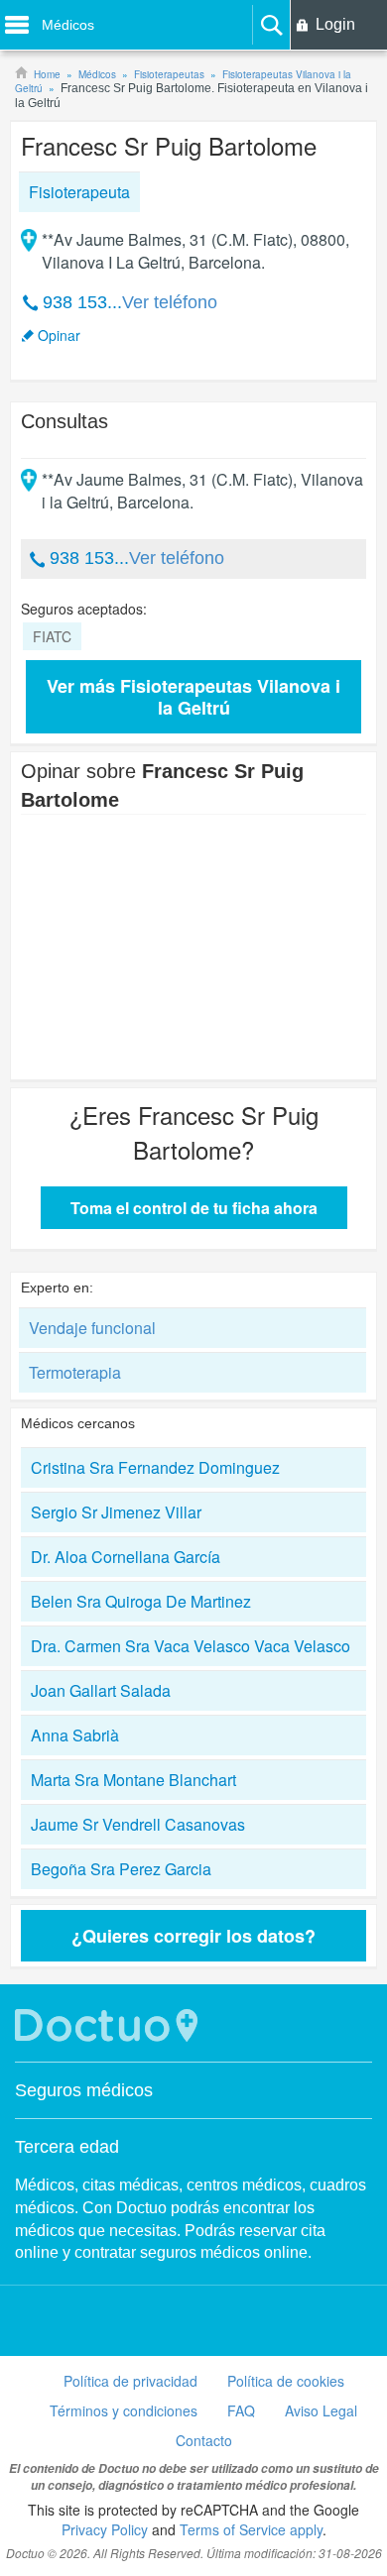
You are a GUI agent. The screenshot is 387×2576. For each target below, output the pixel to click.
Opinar (59, 335)
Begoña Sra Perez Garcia (121, 1869)
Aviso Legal (321, 2410)
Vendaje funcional (92, 1328)
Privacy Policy (105, 2529)
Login (335, 24)
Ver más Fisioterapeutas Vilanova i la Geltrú (193, 697)
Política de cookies (286, 2381)
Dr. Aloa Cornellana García (126, 1557)
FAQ (241, 2410)
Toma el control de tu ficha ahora (194, 1208)
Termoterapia (75, 1372)
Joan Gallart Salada (101, 1690)
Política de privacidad (130, 2381)
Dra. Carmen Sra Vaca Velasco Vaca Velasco (191, 1646)
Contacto (204, 2440)
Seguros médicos (84, 2090)
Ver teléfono (170, 302)
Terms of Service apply (251, 2529)
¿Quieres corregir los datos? (193, 1936)
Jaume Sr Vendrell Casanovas (138, 1824)
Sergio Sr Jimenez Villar (116, 1512)
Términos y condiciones (124, 2410)
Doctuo (109, 2025)
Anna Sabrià (75, 1735)
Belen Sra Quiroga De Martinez (141, 1601)
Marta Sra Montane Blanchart (133, 1780)
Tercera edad (67, 2147)
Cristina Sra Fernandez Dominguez (155, 1467)
